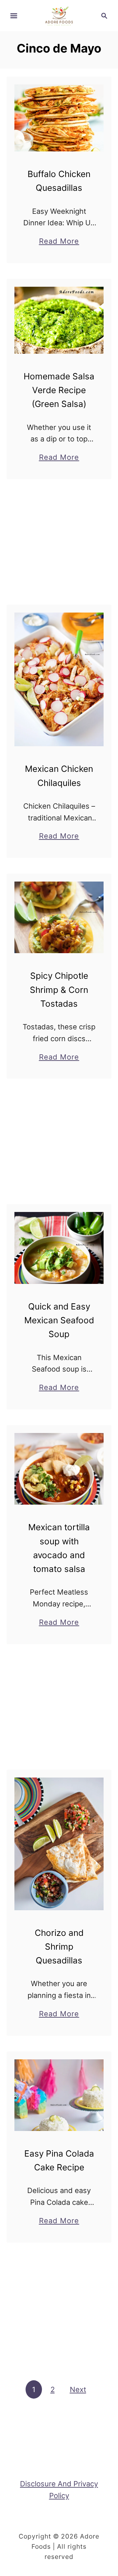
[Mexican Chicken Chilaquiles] (59, 680)
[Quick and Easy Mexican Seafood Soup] (59, 1248)
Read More (59, 242)
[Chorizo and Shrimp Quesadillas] (59, 1844)
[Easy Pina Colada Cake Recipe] (59, 2095)
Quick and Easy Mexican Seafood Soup (59, 1320)
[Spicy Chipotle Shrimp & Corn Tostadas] (59, 917)
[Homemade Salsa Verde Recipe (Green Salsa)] (59, 320)
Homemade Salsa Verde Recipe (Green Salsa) (59, 390)
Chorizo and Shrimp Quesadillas (59, 1947)
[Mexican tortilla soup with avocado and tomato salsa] (59, 1469)
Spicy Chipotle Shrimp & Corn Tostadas (59, 990)
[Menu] (14, 16)
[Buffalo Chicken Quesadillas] (59, 118)
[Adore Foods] (59, 15)
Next (78, 2389)
